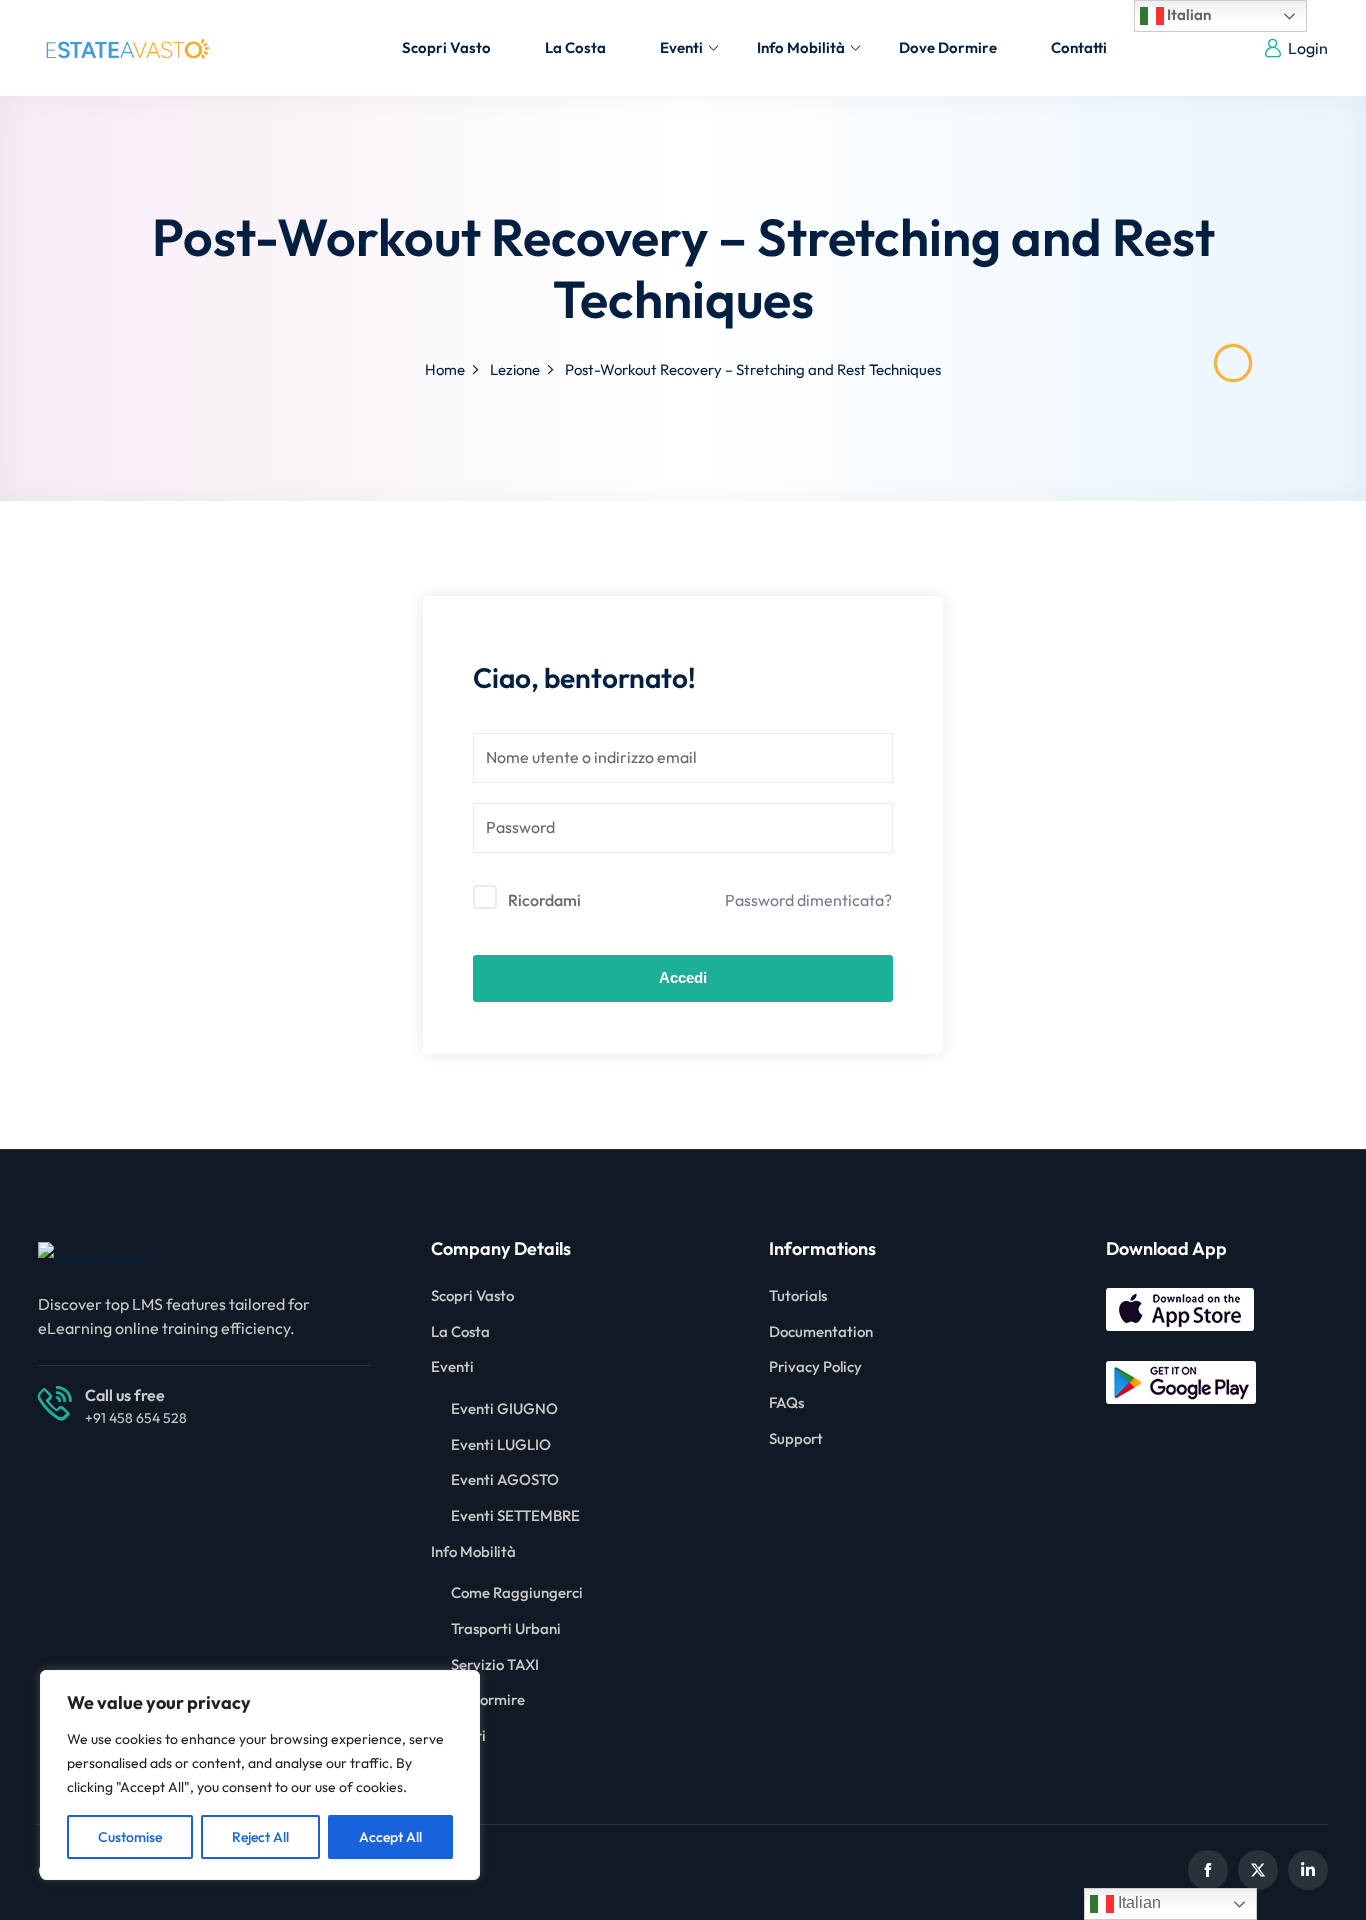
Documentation (821, 1331)
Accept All (390, 1837)
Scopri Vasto (446, 47)
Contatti (1079, 47)
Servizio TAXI (495, 1664)
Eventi (681, 47)
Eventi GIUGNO (504, 1408)
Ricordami (544, 900)
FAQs (786, 1402)
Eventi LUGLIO (501, 1444)
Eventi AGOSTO (505, 1479)
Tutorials (798, 1295)
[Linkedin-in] (1308, 1870)
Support (796, 1438)
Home (445, 369)
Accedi (683, 977)
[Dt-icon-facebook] (1208, 1870)
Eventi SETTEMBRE (515, 1515)
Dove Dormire (948, 47)
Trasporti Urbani (506, 1628)
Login (1308, 48)
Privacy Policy (815, 1366)
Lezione (515, 369)
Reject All (260, 1837)
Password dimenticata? (808, 900)
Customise (130, 1837)
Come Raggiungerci (517, 1592)
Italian (1187, 14)
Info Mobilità (801, 47)
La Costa (575, 47)
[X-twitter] (1258, 1870)
